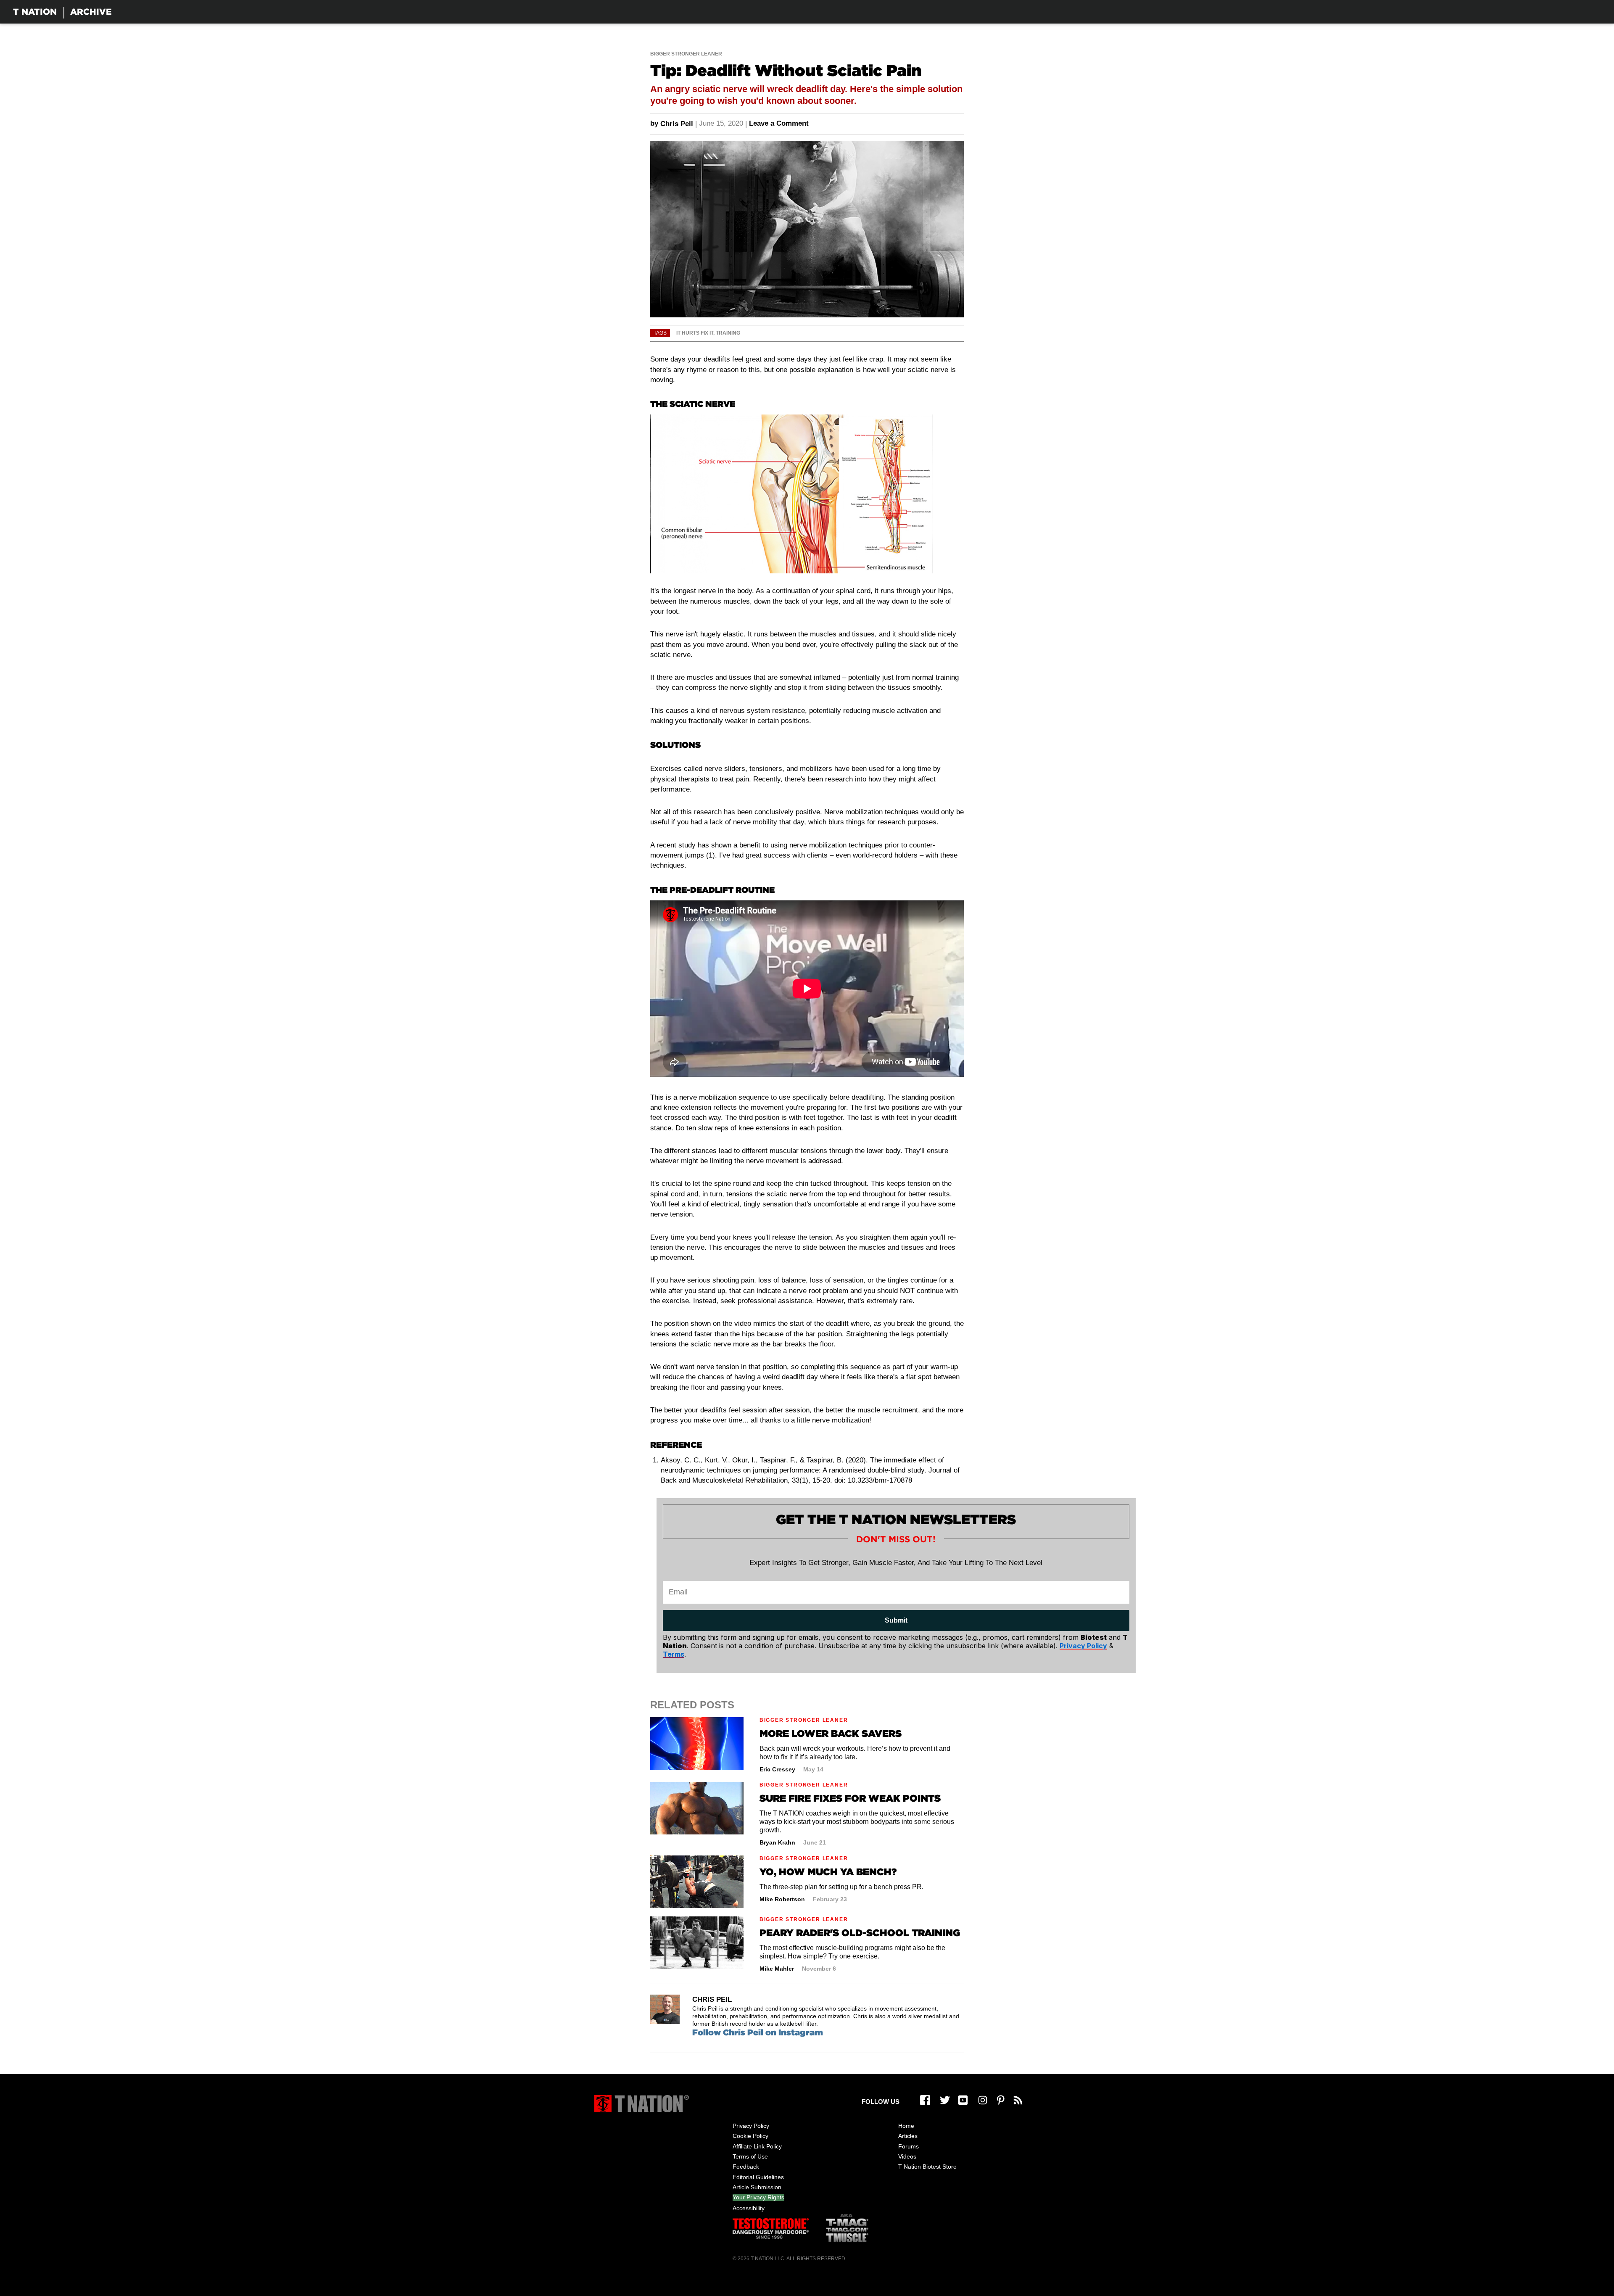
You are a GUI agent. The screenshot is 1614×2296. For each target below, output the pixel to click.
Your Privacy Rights (758, 2197)
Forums (909, 2146)
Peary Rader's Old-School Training (860, 1933)
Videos (907, 2156)
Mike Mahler (777, 1969)
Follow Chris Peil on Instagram (758, 2032)
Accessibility (749, 2208)
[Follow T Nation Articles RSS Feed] (1018, 2100)
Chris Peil (677, 124)
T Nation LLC (767, 2259)
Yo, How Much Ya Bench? (828, 1872)
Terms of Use (750, 2156)
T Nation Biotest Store (927, 2167)
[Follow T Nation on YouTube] (963, 2100)
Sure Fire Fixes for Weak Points (850, 1798)
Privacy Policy (751, 2126)
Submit (896, 1620)
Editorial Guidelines (758, 2177)
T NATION (35, 12)
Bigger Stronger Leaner (686, 54)
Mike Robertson (782, 1899)
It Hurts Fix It (695, 333)
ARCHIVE (91, 12)
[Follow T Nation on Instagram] (983, 2100)
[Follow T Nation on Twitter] (945, 2100)
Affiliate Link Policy (757, 2146)
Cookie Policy (750, 2136)
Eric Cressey (777, 1769)
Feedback (746, 2167)
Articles (908, 2136)
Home (906, 2126)
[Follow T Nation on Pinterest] (1001, 2100)
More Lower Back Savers (831, 1733)
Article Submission (757, 2187)
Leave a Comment (779, 123)
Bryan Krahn (777, 1842)
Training (728, 333)
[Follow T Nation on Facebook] (925, 2100)
